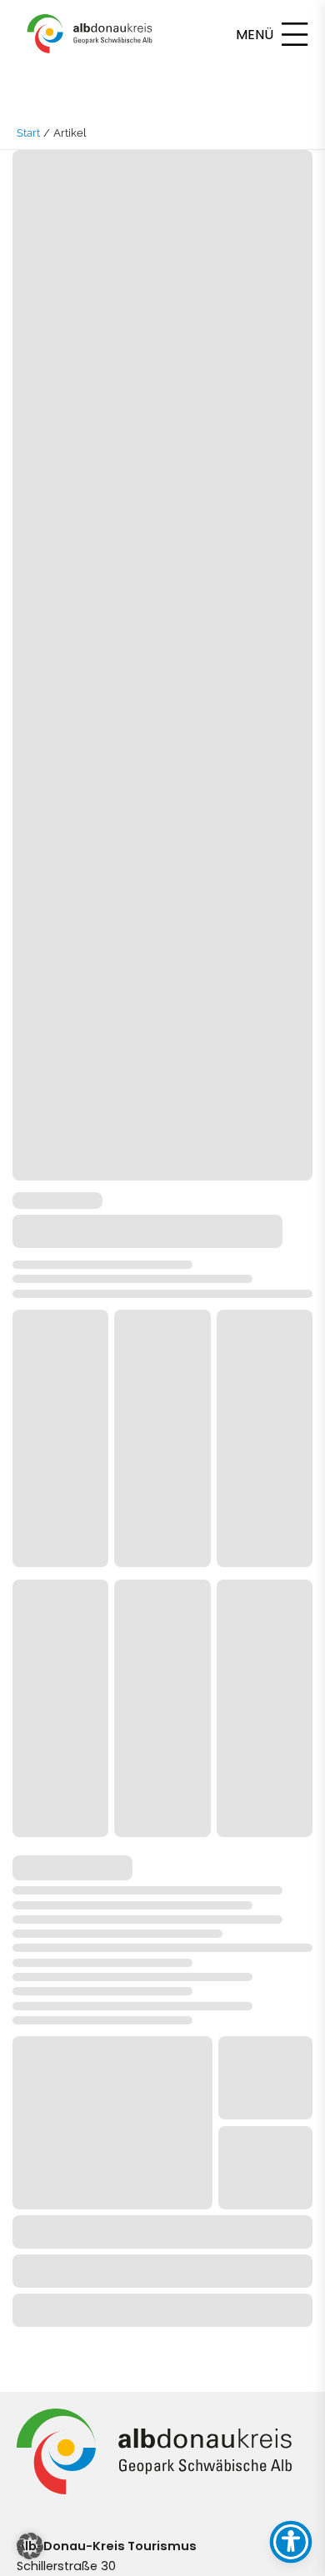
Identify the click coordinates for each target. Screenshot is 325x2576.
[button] (30, 2546)
